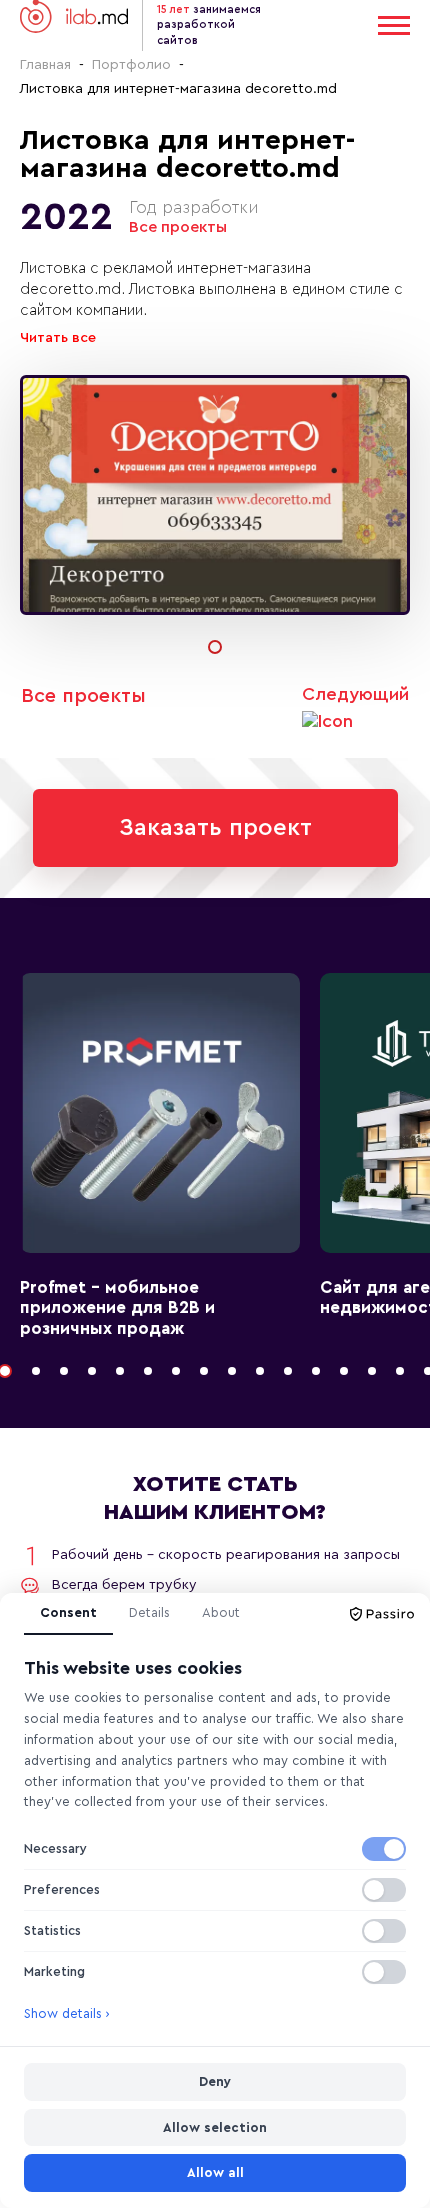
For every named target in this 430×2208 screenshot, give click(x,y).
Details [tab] (149, 1612)
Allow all (215, 2172)
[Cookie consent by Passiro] (382, 1614)
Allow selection (215, 2127)
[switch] (384, 1849)
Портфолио (131, 65)
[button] (215, 647)
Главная (45, 65)
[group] (215, 495)
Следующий (355, 694)
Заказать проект (215, 828)
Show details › (67, 2013)
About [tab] (221, 1612)
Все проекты (178, 227)
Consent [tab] (68, 1612)
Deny (215, 2081)
